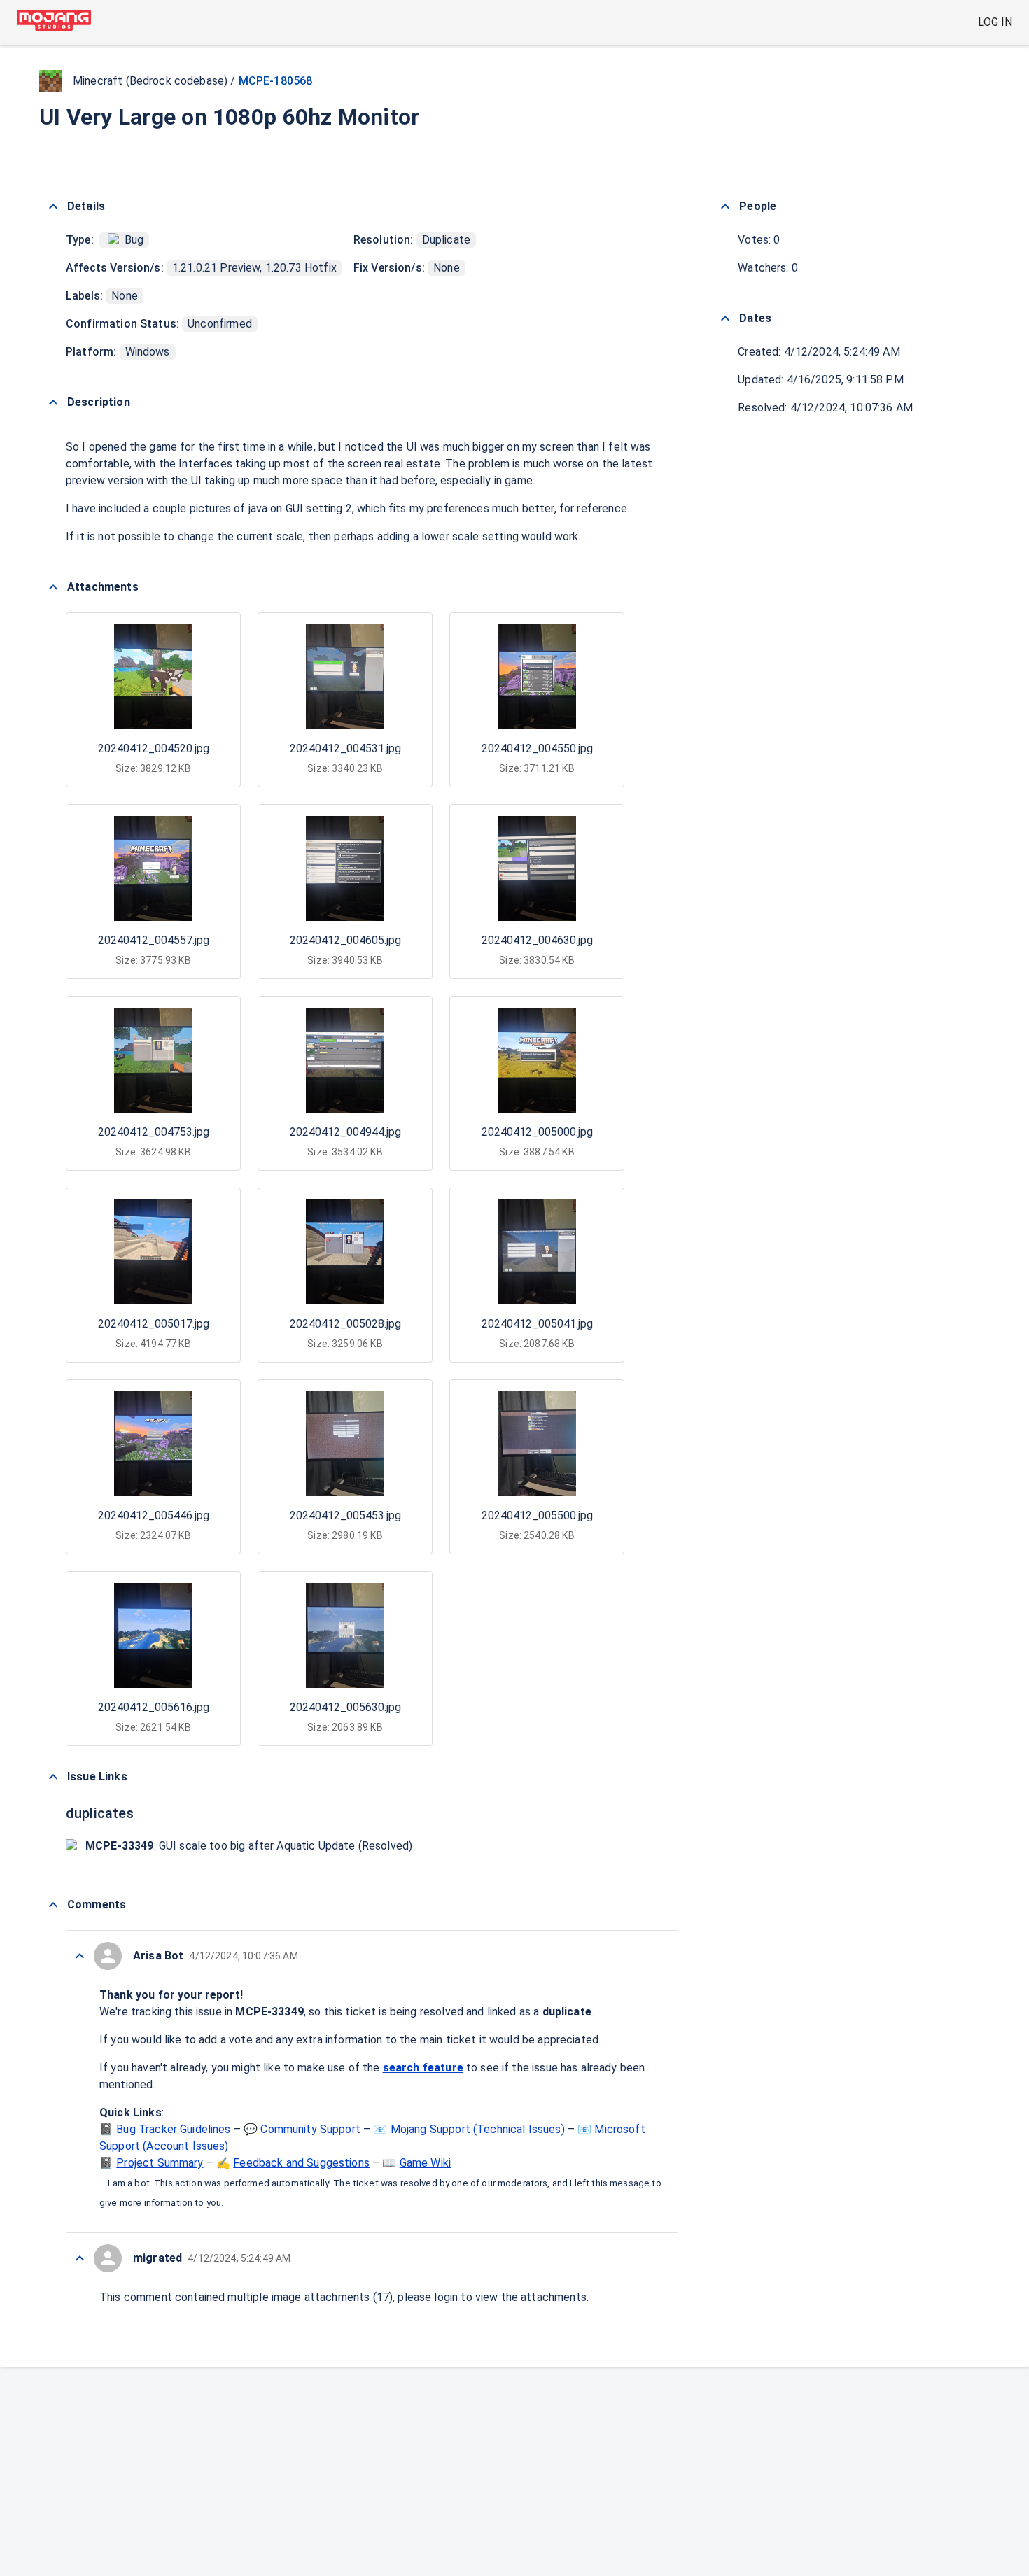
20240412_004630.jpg (537, 940)
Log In (995, 22)
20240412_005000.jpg (537, 1132)
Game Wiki (425, 2163)
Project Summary (160, 2163)
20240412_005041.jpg (537, 1324)
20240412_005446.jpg (154, 1515)
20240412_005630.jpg (345, 1707)
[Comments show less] (53, 1905)
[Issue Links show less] (53, 1777)
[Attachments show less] (53, 587)
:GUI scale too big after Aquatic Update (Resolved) (249, 1846)
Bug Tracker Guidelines (173, 2129)
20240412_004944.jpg (345, 1132)
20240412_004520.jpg (154, 748)
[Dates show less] (725, 318)
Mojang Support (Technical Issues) (478, 2129)
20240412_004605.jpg (345, 940)
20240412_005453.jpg (345, 1515)
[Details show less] (53, 206)
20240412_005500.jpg (537, 1515)
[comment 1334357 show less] (80, 1956)
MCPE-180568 (276, 81)
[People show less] (725, 206)
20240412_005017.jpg (154, 1324)
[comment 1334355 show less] (80, 2258)
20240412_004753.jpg (154, 1132)
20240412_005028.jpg (345, 1324)
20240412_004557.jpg (154, 940)
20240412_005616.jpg (154, 1707)
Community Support (310, 2129)
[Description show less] (53, 402)
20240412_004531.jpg (345, 748)
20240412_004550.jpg (537, 748)
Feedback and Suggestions (301, 2163)
